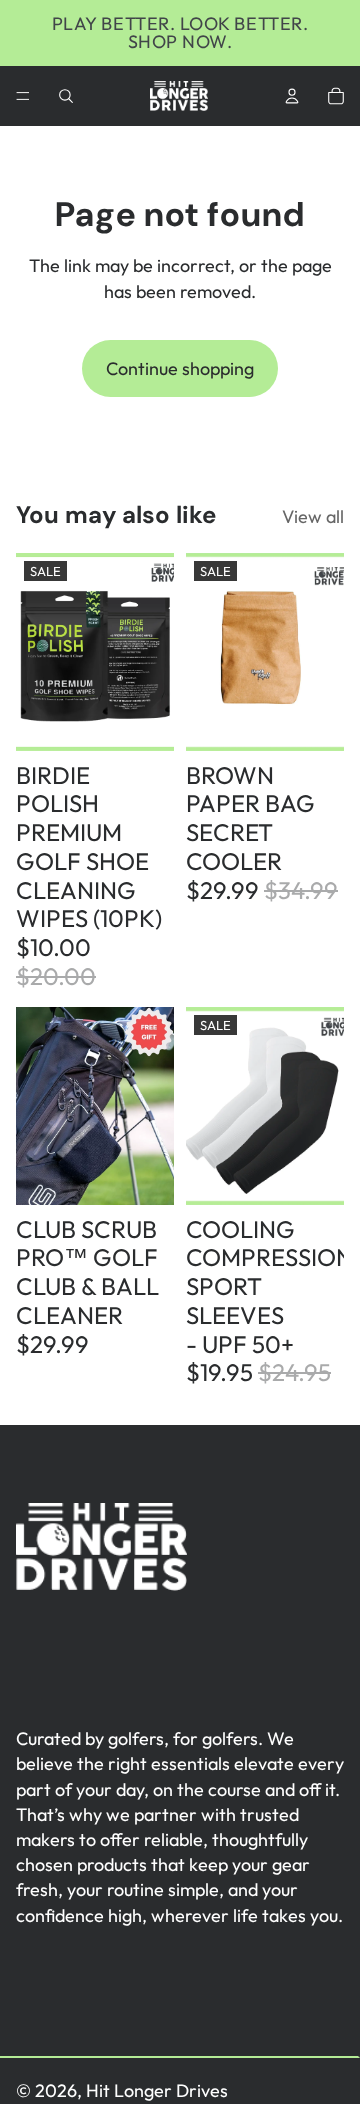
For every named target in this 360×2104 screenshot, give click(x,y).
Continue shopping (180, 368)
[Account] (292, 96)
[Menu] (23, 96)
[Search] (66, 96)
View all (313, 516)
